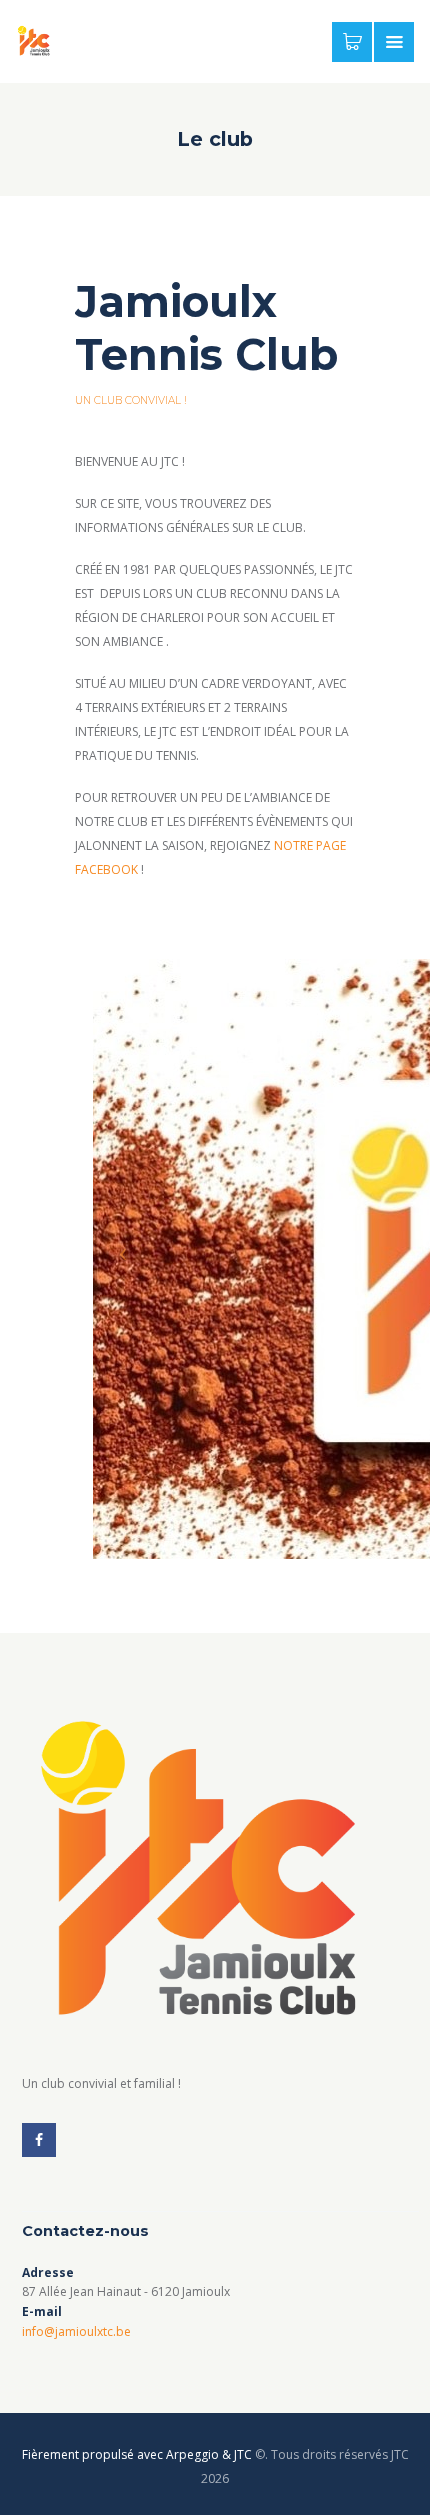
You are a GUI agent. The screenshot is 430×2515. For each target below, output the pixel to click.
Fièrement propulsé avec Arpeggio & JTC (137, 2454)
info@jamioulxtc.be (76, 2331)
